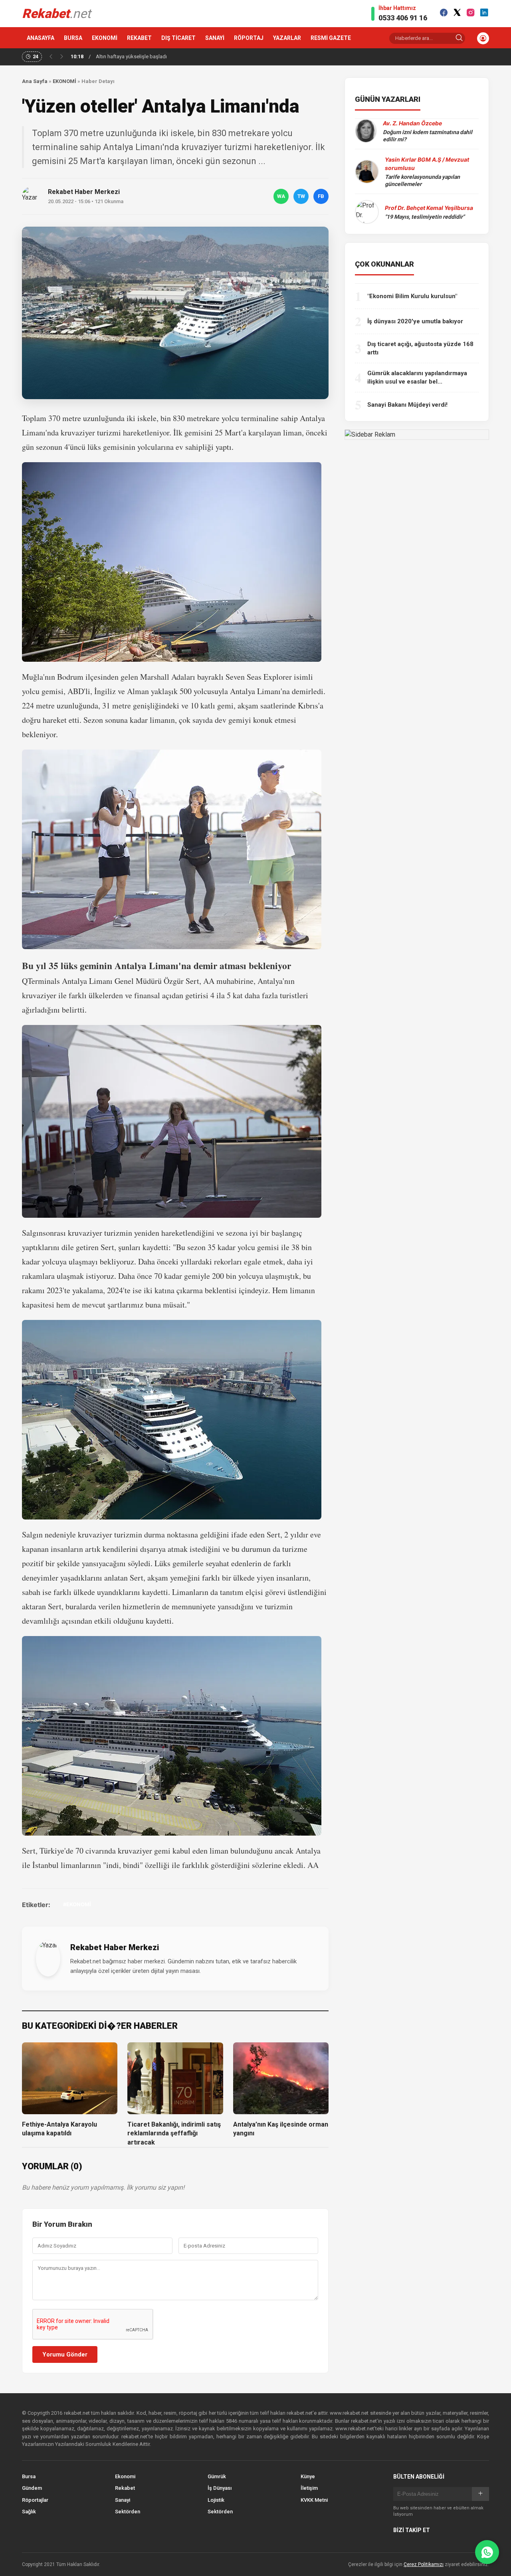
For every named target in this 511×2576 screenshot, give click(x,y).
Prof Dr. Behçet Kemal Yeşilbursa (429, 208)
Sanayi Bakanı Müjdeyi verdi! (407, 405)
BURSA (73, 38)
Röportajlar (35, 2500)
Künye (308, 2476)
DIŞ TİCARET (178, 38)
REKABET (139, 38)
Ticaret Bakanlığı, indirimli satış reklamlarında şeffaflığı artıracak (174, 2133)
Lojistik (216, 2500)
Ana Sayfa (35, 81)
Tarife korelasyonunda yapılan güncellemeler (422, 180)
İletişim (309, 2488)
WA (281, 196)
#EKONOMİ (77, 1904)
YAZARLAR (287, 38)
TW (301, 196)
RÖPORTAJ (249, 38)
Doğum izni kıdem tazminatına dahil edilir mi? (428, 136)
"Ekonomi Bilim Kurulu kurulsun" (412, 296)
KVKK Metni (314, 2500)
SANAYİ (215, 38)
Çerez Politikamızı (424, 2564)
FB (321, 196)
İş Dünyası (220, 2488)
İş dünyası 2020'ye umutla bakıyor (415, 321)
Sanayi (123, 2500)
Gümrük (217, 2476)
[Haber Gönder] (487, 2552)
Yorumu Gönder (65, 2354)
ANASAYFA (41, 38)
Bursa (29, 2476)
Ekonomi (125, 2476)
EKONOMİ (105, 38)
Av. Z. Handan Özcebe (412, 123)
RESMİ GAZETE (331, 38)
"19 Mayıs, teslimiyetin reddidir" (425, 217)
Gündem (32, 2488)
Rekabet (125, 2488)
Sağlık (29, 2512)
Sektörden (128, 2512)
